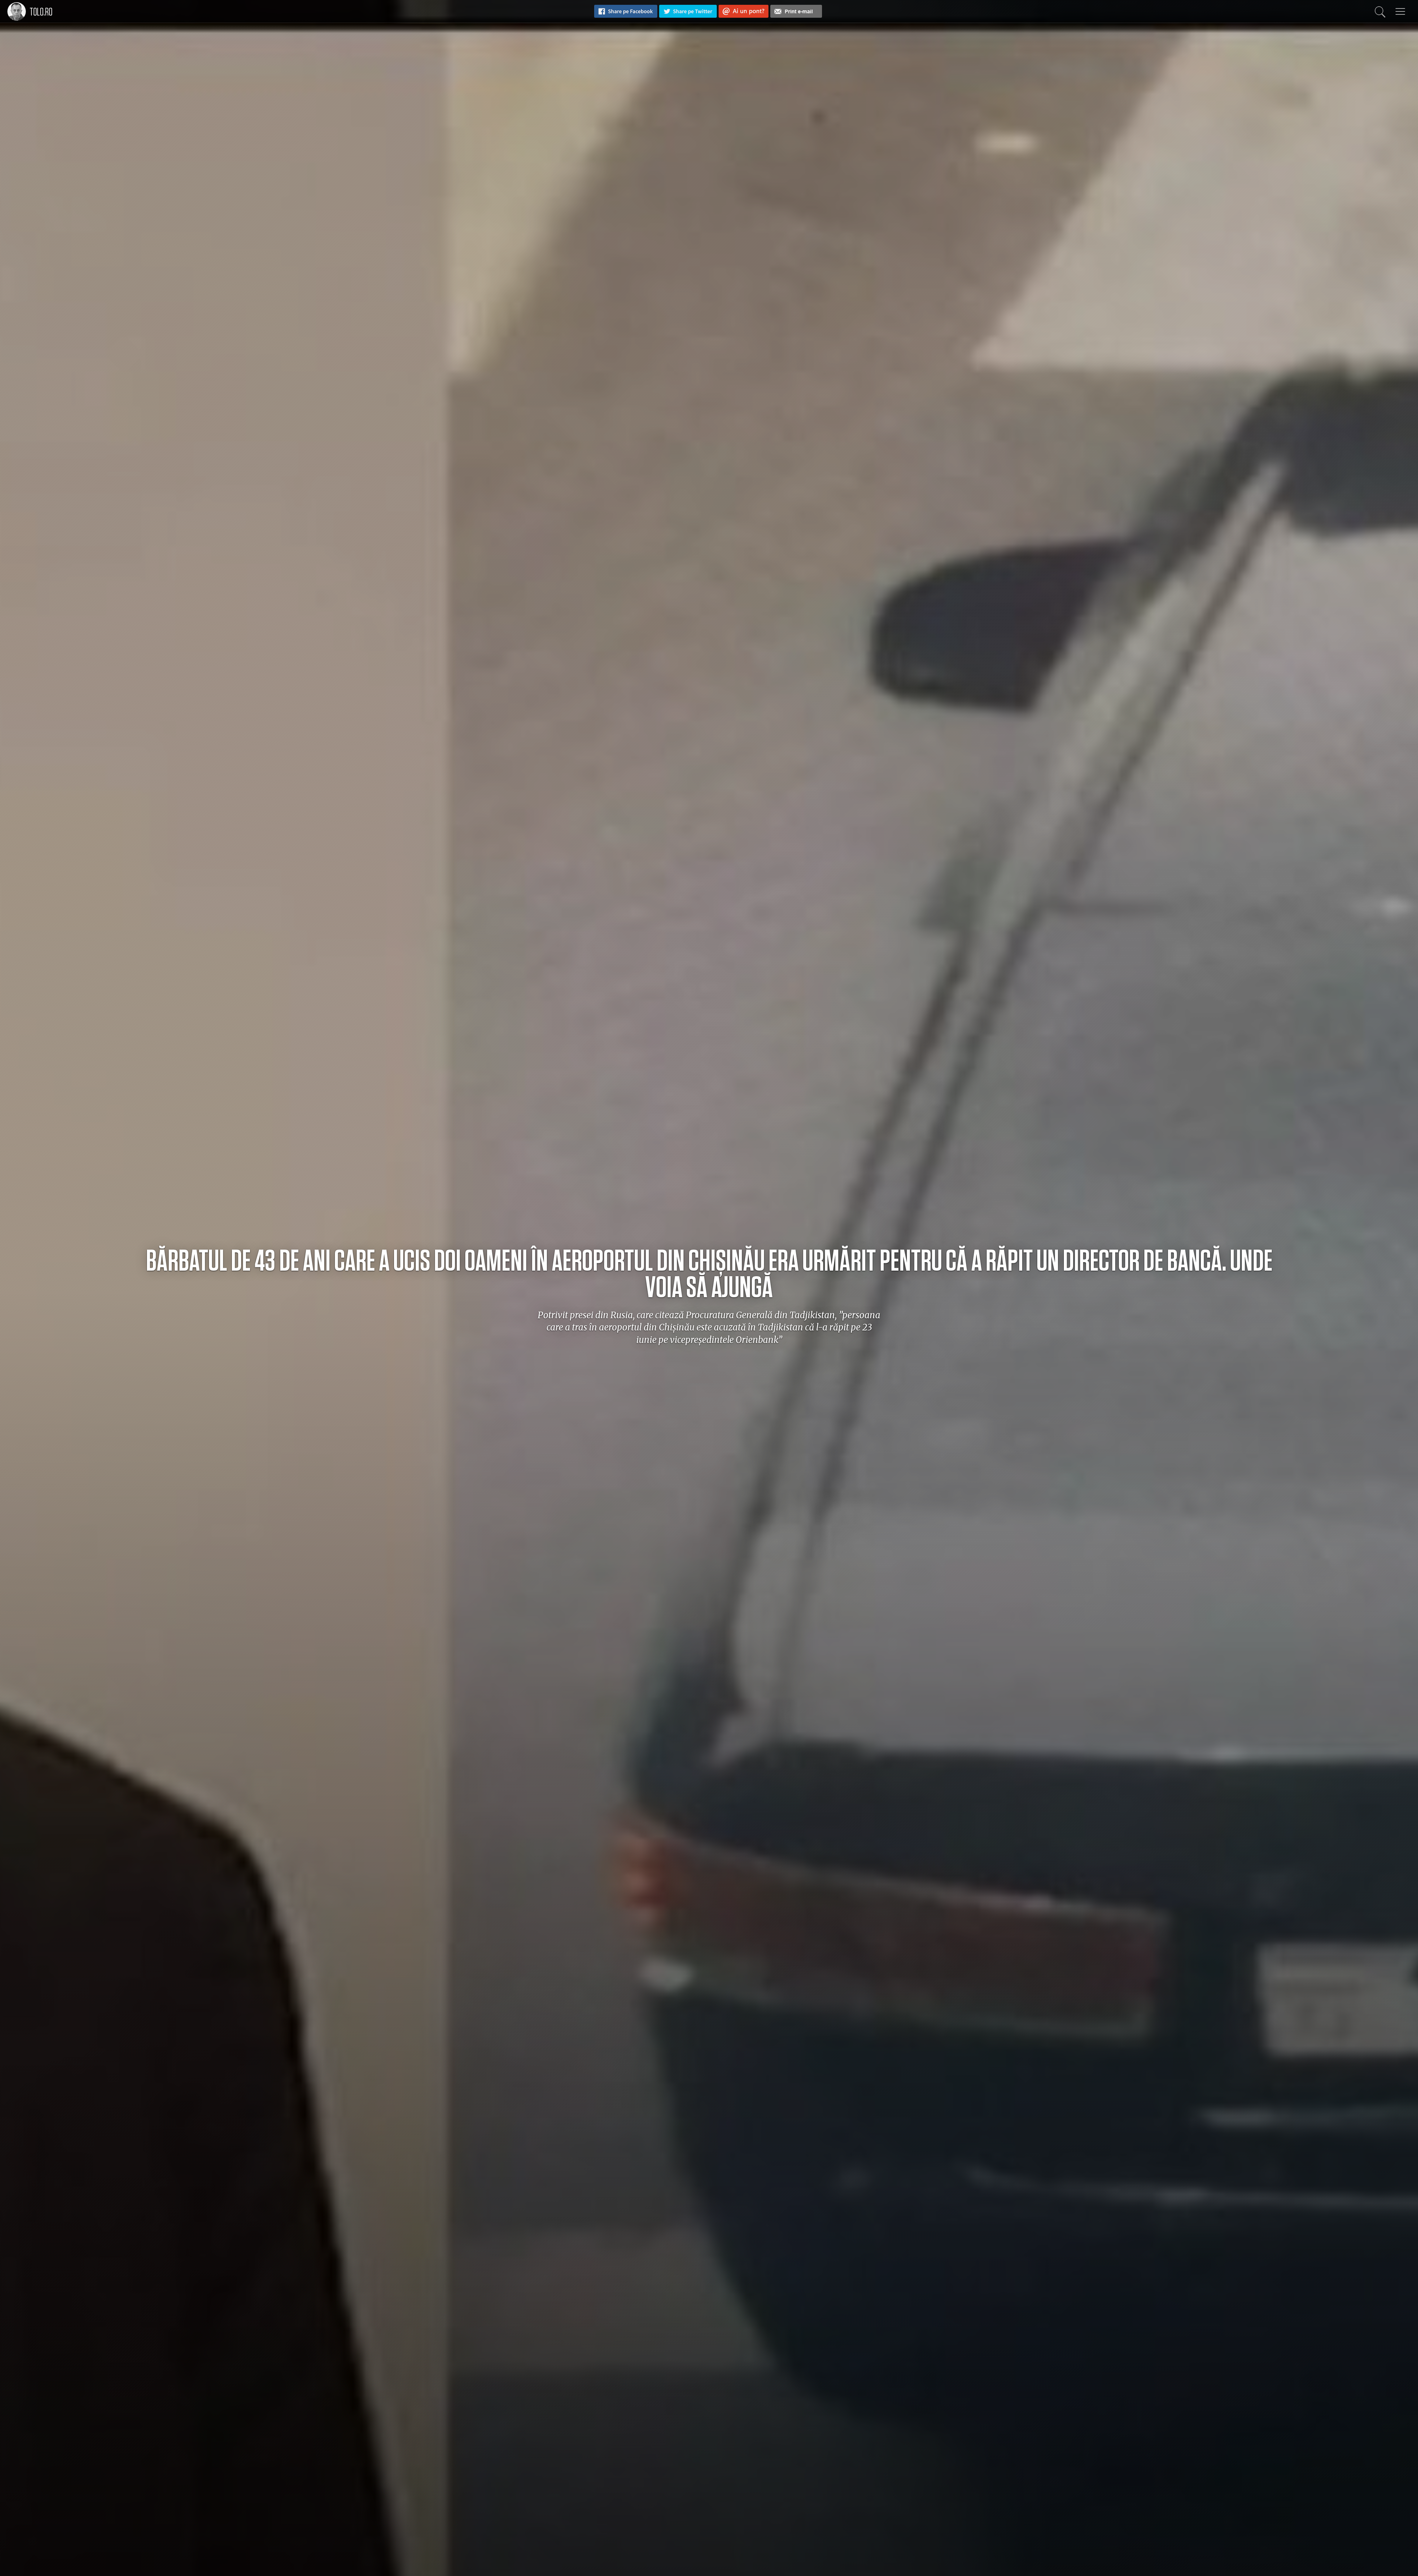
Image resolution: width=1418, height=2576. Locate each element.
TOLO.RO (41, 12)
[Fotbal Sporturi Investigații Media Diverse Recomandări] (1400, 11)
